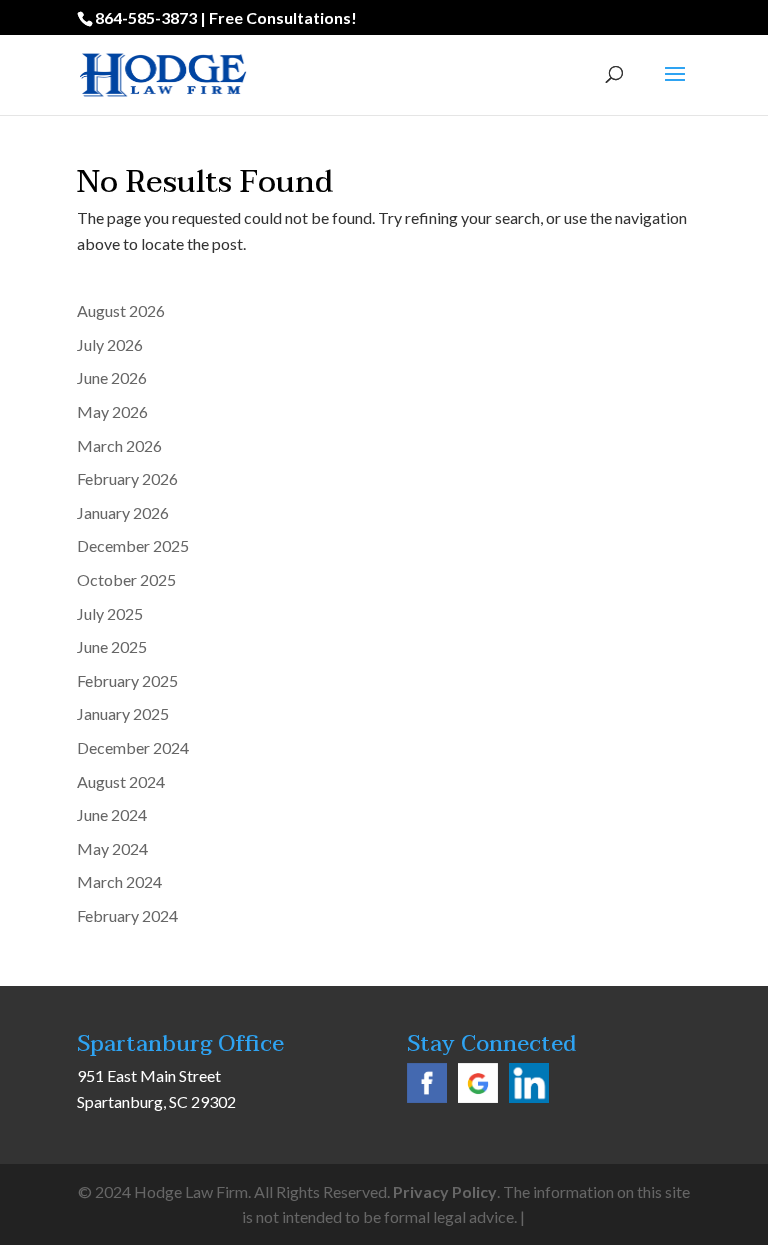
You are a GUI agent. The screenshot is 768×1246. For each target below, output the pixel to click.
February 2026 (127, 478)
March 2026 (119, 445)
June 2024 (112, 814)
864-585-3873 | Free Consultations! (226, 17)
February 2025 (127, 680)
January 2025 (123, 713)
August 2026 (121, 310)
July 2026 (110, 344)
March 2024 (119, 881)
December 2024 (133, 747)
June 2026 (112, 377)
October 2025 (126, 579)
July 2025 (110, 613)
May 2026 (112, 411)
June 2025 (112, 646)
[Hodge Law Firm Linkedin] (529, 1096)
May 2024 (112, 848)
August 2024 (121, 781)
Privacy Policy (445, 1191)
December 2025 (133, 545)
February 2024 (127, 915)
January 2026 (123, 512)
